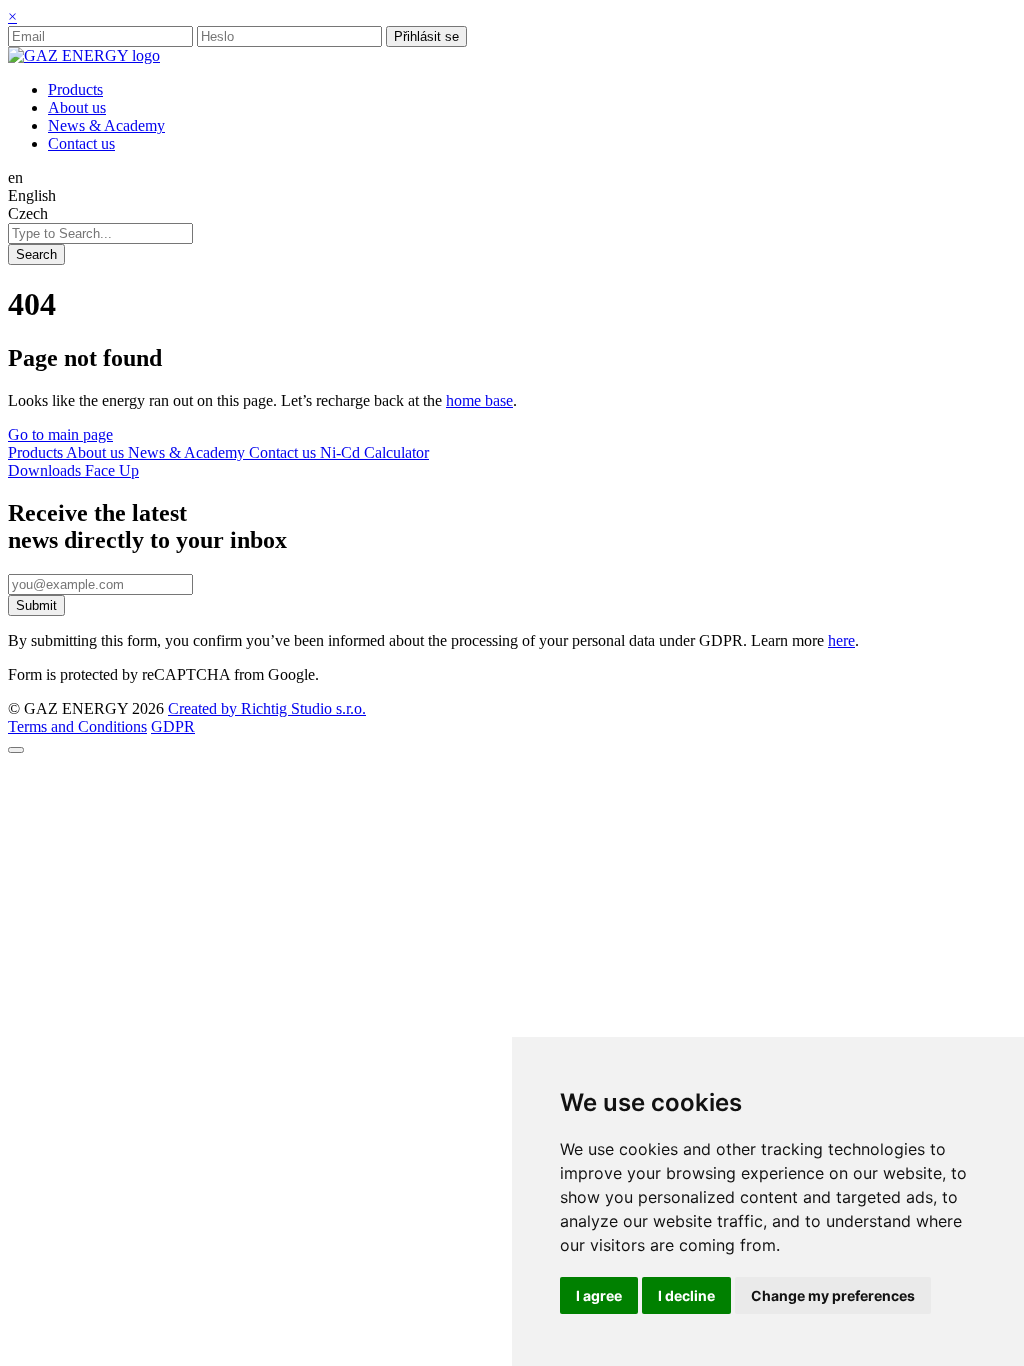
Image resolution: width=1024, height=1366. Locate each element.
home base (479, 400)
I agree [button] (599, 1295)
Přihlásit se (426, 36)
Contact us (284, 452)
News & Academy (188, 452)
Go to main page (60, 434)
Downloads (46, 470)
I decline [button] (686, 1295)
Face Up (112, 470)
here (841, 640)
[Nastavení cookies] (16, 750)
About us (97, 452)
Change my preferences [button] (833, 1295)
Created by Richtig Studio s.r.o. (267, 708)
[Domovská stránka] (84, 55)
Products (37, 452)
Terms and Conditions (77, 726)
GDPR (173, 726)
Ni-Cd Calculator (374, 452)
